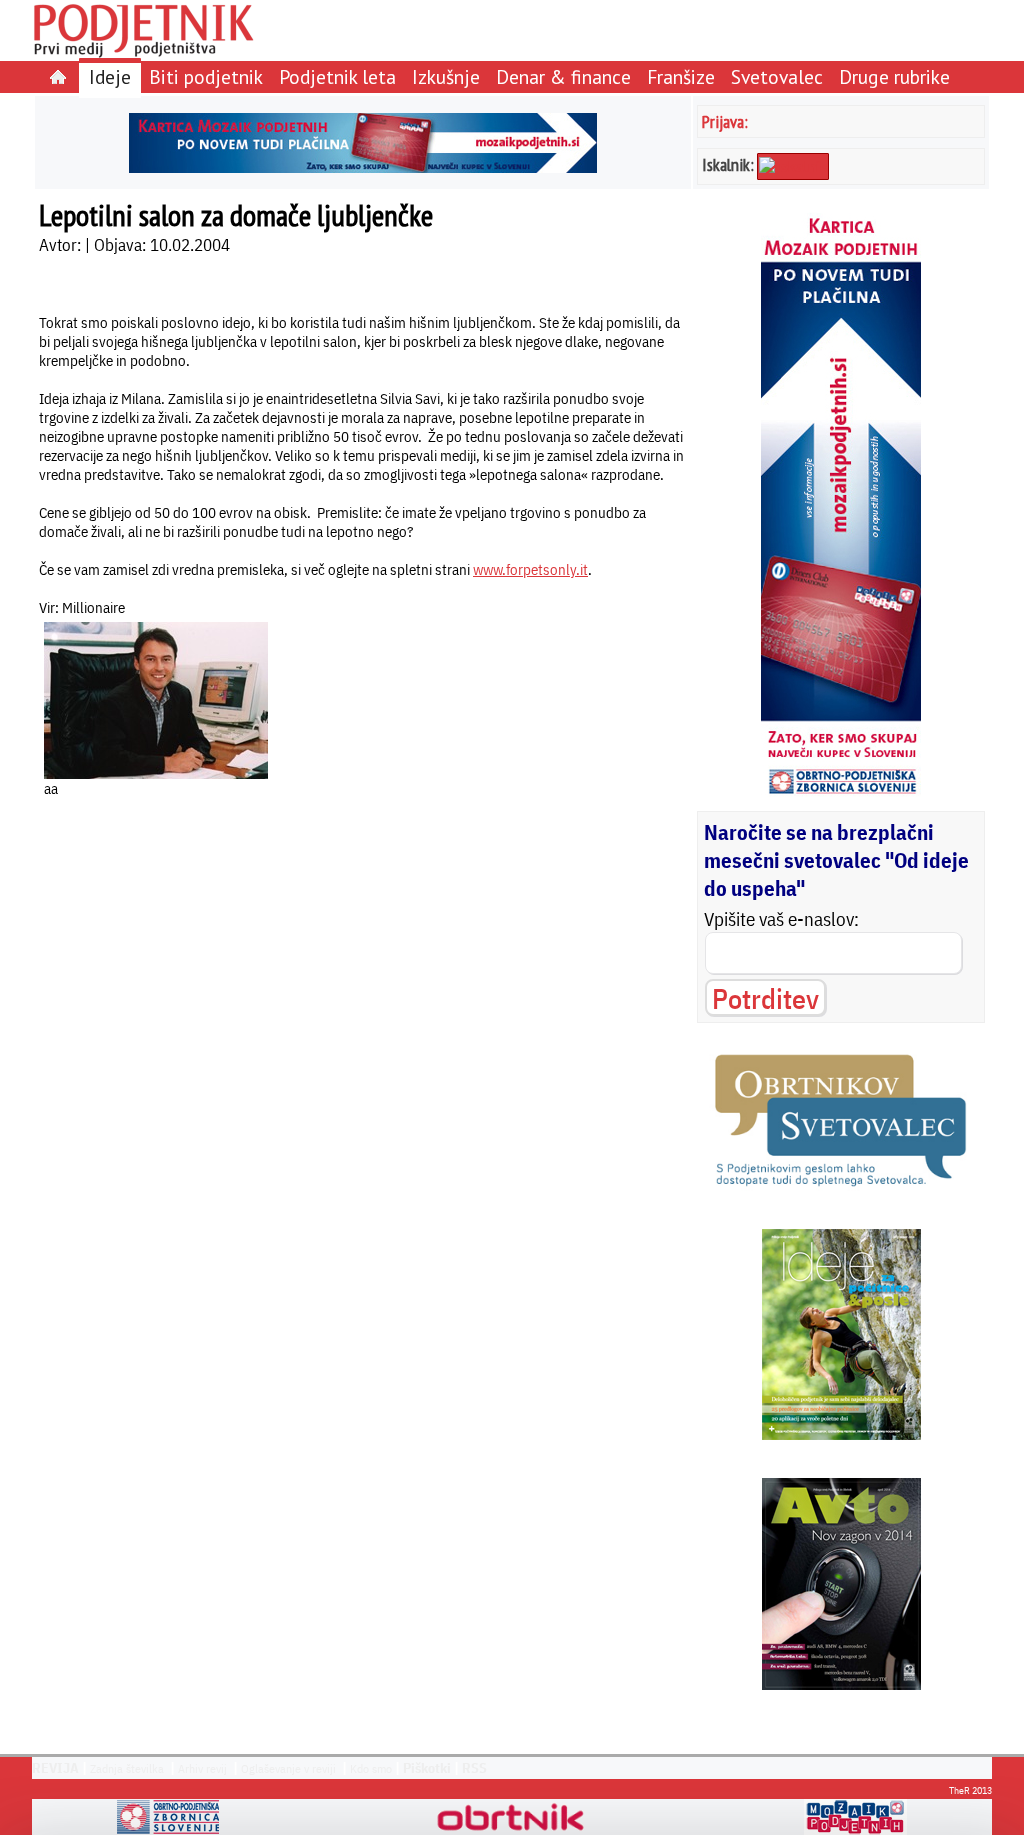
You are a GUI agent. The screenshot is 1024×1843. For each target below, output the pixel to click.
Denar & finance (563, 76)
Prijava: (725, 121)
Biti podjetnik (206, 76)
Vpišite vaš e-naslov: (781, 919)
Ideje (110, 76)
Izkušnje (446, 76)
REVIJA (55, 1768)
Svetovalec (777, 76)
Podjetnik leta (337, 76)
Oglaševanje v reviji (288, 1768)
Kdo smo (371, 1768)
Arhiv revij (202, 1768)
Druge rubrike (894, 76)
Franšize (681, 76)
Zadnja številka (127, 1768)
